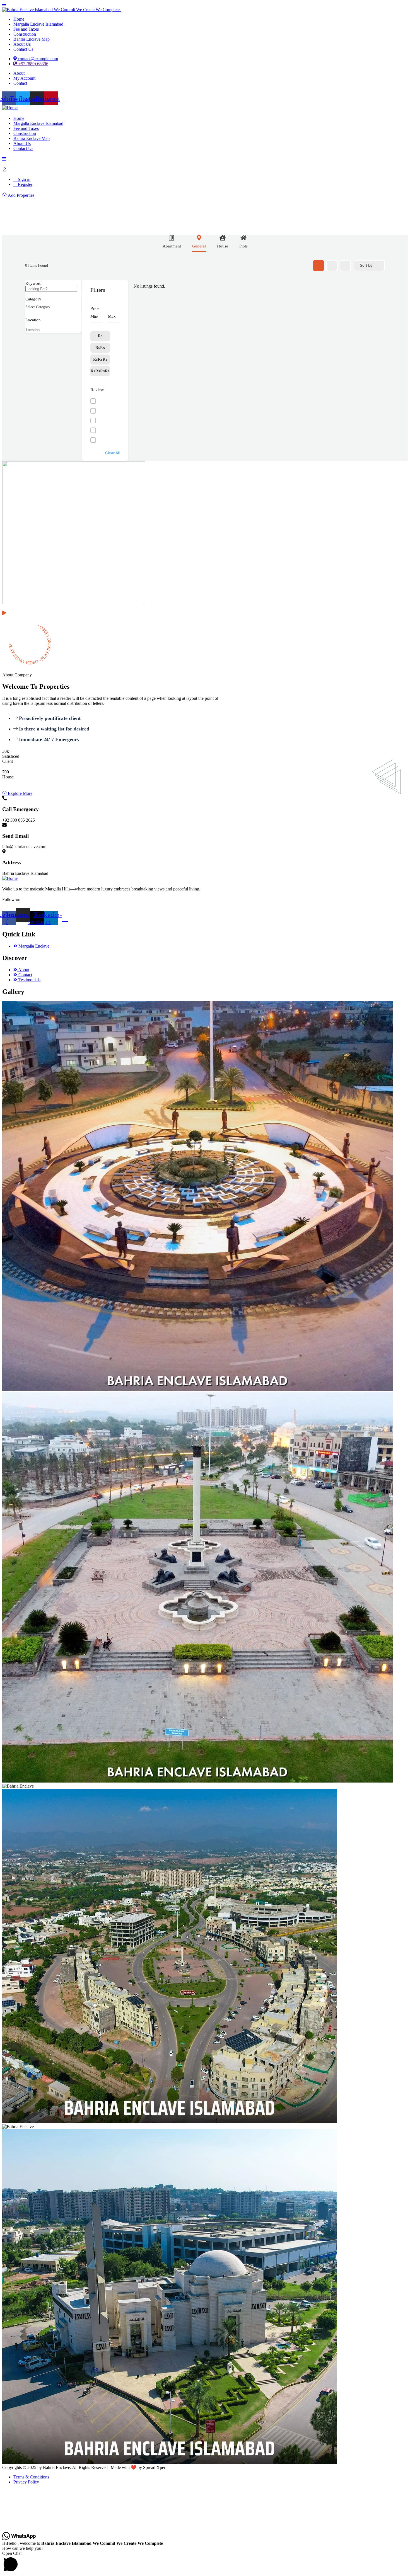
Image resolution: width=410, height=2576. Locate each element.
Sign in (24, 179)
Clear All (112, 453)
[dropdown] (4, 5)
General (199, 246)
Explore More (20, 793)
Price (95, 308)
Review (97, 390)
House (223, 246)
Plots (243, 246)
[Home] (10, 108)
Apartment (172, 246)
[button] (205, 2562)
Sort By (366, 265)
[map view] (345, 266)
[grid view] (319, 266)
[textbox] (38, 307)
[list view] (332, 266)
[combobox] (49, 307)
